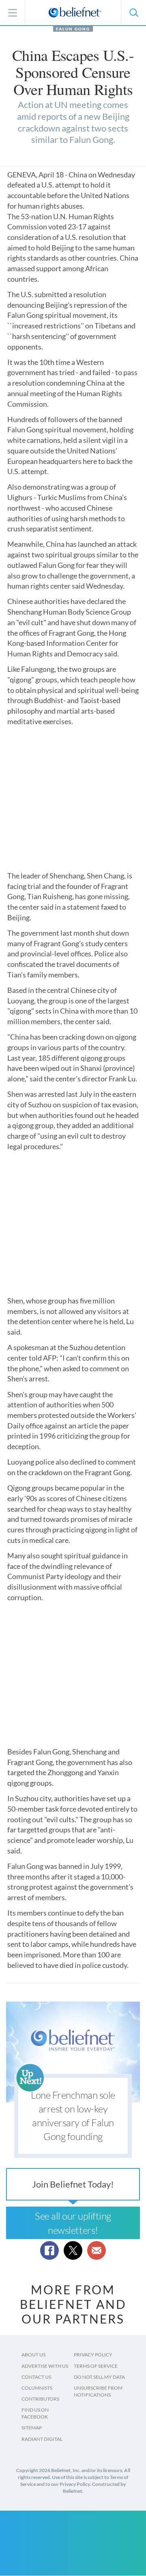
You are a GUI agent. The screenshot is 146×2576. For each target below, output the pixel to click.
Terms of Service (96, 2366)
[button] (133, 13)
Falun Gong (73, 29)
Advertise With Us (45, 2366)
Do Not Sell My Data (99, 2377)
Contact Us (36, 2377)
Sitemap (32, 2428)
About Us (33, 2355)
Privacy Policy (93, 2355)
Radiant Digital (42, 2439)
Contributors (40, 2399)
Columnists (37, 2388)
